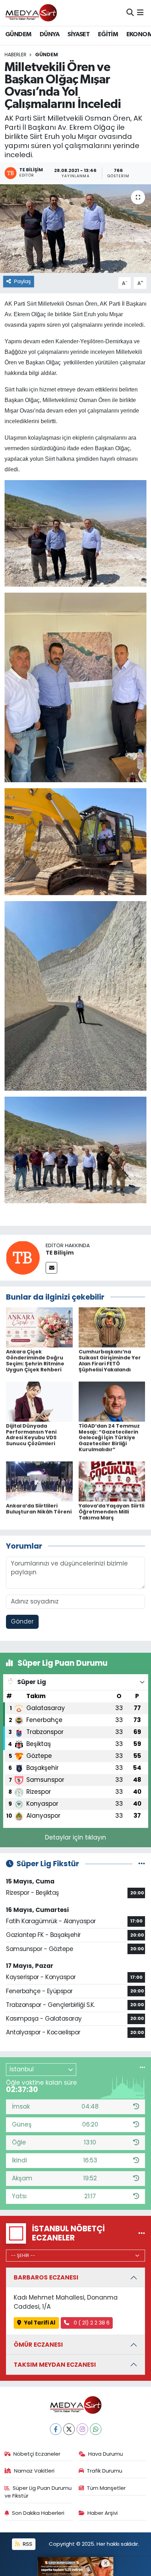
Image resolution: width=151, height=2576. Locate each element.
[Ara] (130, 13)
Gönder (22, 1621)
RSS (27, 2544)
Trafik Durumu (104, 2471)
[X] (69, 2429)
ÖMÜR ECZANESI (38, 2345)
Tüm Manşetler (106, 2488)
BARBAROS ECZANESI (46, 2277)
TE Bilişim (60, 1253)
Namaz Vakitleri (34, 2471)
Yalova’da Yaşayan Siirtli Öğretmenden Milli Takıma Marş (111, 1512)
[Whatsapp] (96, 2429)
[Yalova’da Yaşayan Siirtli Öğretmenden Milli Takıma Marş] (112, 1481)
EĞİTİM (108, 34)
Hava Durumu (106, 2454)
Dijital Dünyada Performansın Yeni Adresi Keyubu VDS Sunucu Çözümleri (31, 1435)
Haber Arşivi (103, 2513)
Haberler (15, 55)
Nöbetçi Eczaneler (37, 2454)
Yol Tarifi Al (40, 2323)
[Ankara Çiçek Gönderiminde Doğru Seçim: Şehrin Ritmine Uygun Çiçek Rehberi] (39, 1327)
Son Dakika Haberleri (38, 2513)
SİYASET (78, 34)
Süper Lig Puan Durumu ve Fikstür (38, 2492)
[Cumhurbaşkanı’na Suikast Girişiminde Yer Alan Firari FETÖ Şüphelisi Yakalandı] (112, 1327)
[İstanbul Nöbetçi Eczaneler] (142, 2233)
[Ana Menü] (140, 13)
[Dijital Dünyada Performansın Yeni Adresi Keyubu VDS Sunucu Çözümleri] (39, 1401)
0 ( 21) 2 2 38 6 (91, 2323)
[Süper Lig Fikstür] (142, 1863)
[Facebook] (56, 2429)
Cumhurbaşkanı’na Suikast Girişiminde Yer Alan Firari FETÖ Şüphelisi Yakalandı (110, 1360)
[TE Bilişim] (23, 1257)
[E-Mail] (51, 1268)
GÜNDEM (18, 34)
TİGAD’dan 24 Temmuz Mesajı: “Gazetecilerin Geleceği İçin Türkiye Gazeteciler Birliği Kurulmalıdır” (109, 1438)
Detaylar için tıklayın (75, 1837)
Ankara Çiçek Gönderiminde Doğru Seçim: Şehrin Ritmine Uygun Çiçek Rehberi (35, 1360)
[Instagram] (82, 2429)
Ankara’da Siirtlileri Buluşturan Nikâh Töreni (39, 1509)
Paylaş (22, 281)
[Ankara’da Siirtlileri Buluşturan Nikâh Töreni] (39, 1481)
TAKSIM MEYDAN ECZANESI (55, 2365)
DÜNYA (50, 34)
